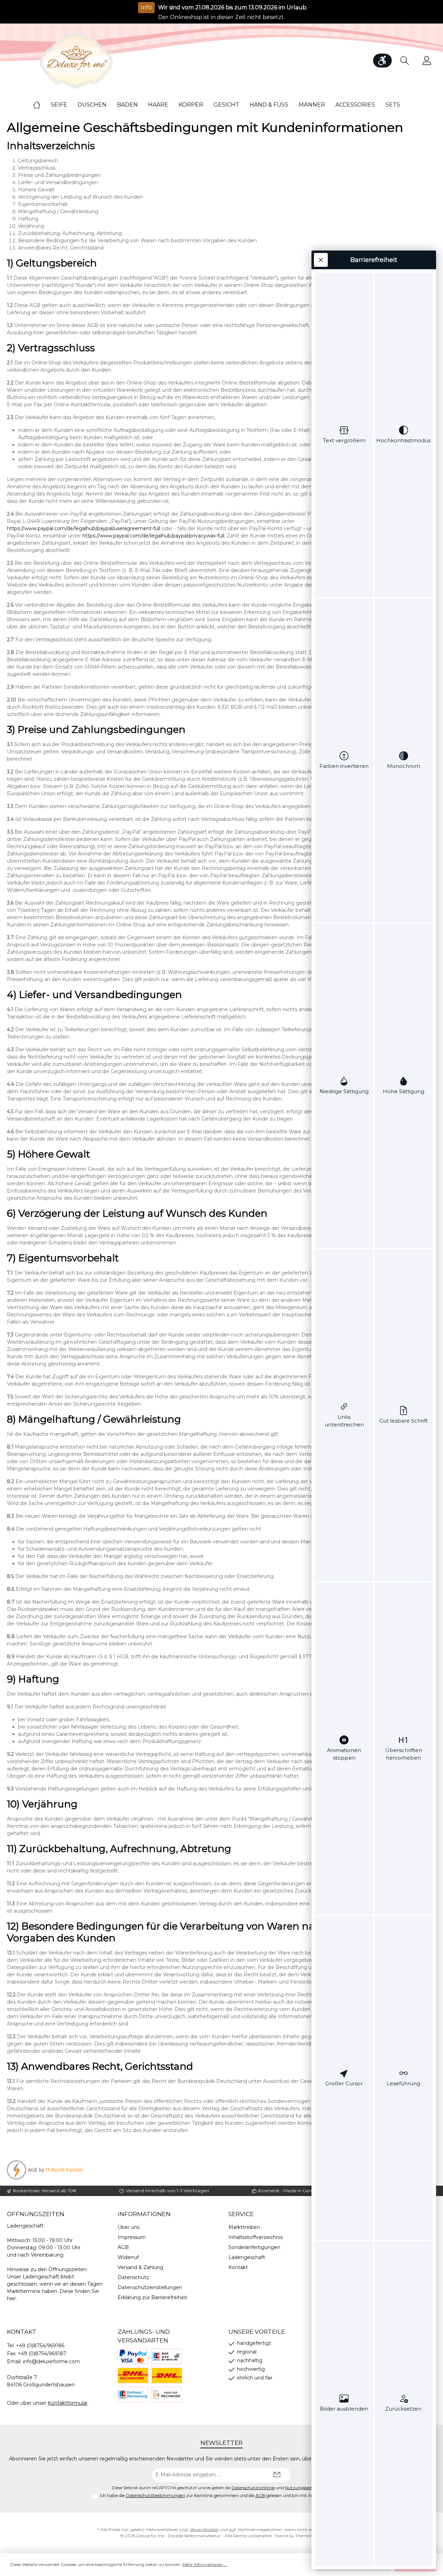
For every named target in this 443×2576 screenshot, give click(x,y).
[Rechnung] (167, 2394)
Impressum (132, 2237)
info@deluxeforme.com (51, 2361)
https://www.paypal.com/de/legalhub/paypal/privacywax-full (153, 536)
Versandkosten (204, 2529)
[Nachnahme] (133, 2375)
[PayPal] (133, 2356)
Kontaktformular (68, 2403)
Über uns (129, 2227)
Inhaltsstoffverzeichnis (256, 2237)
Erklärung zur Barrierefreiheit (152, 2297)
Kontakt (238, 2267)
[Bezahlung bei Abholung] (167, 2356)
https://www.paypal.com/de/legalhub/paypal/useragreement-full (84, 528)
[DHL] (167, 2375)
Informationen (144, 2214)
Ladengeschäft (247, 2257)
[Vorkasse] (133, 2394)
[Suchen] (405, 61)
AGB (123, 2247)
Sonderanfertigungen (254, 2247)
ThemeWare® (309, 2536)
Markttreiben (244, 2227)
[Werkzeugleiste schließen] (321, 260)
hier (11, 2298)
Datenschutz (133, 2277)
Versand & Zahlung (141, 2267)
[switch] (344, 435)
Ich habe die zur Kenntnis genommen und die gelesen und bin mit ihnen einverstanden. (226, 2496)
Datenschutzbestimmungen (156, 2496)
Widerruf (128, 2257)
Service (241, 2214)
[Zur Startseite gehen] (76, 61)
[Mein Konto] (427, 61)
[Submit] (277, 2475)
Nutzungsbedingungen (308, 2488)
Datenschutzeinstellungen (150, 2287)
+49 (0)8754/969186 (40, 2346)
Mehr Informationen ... (205, 2564)
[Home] (42, 105)
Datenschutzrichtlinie (253, 2488)
